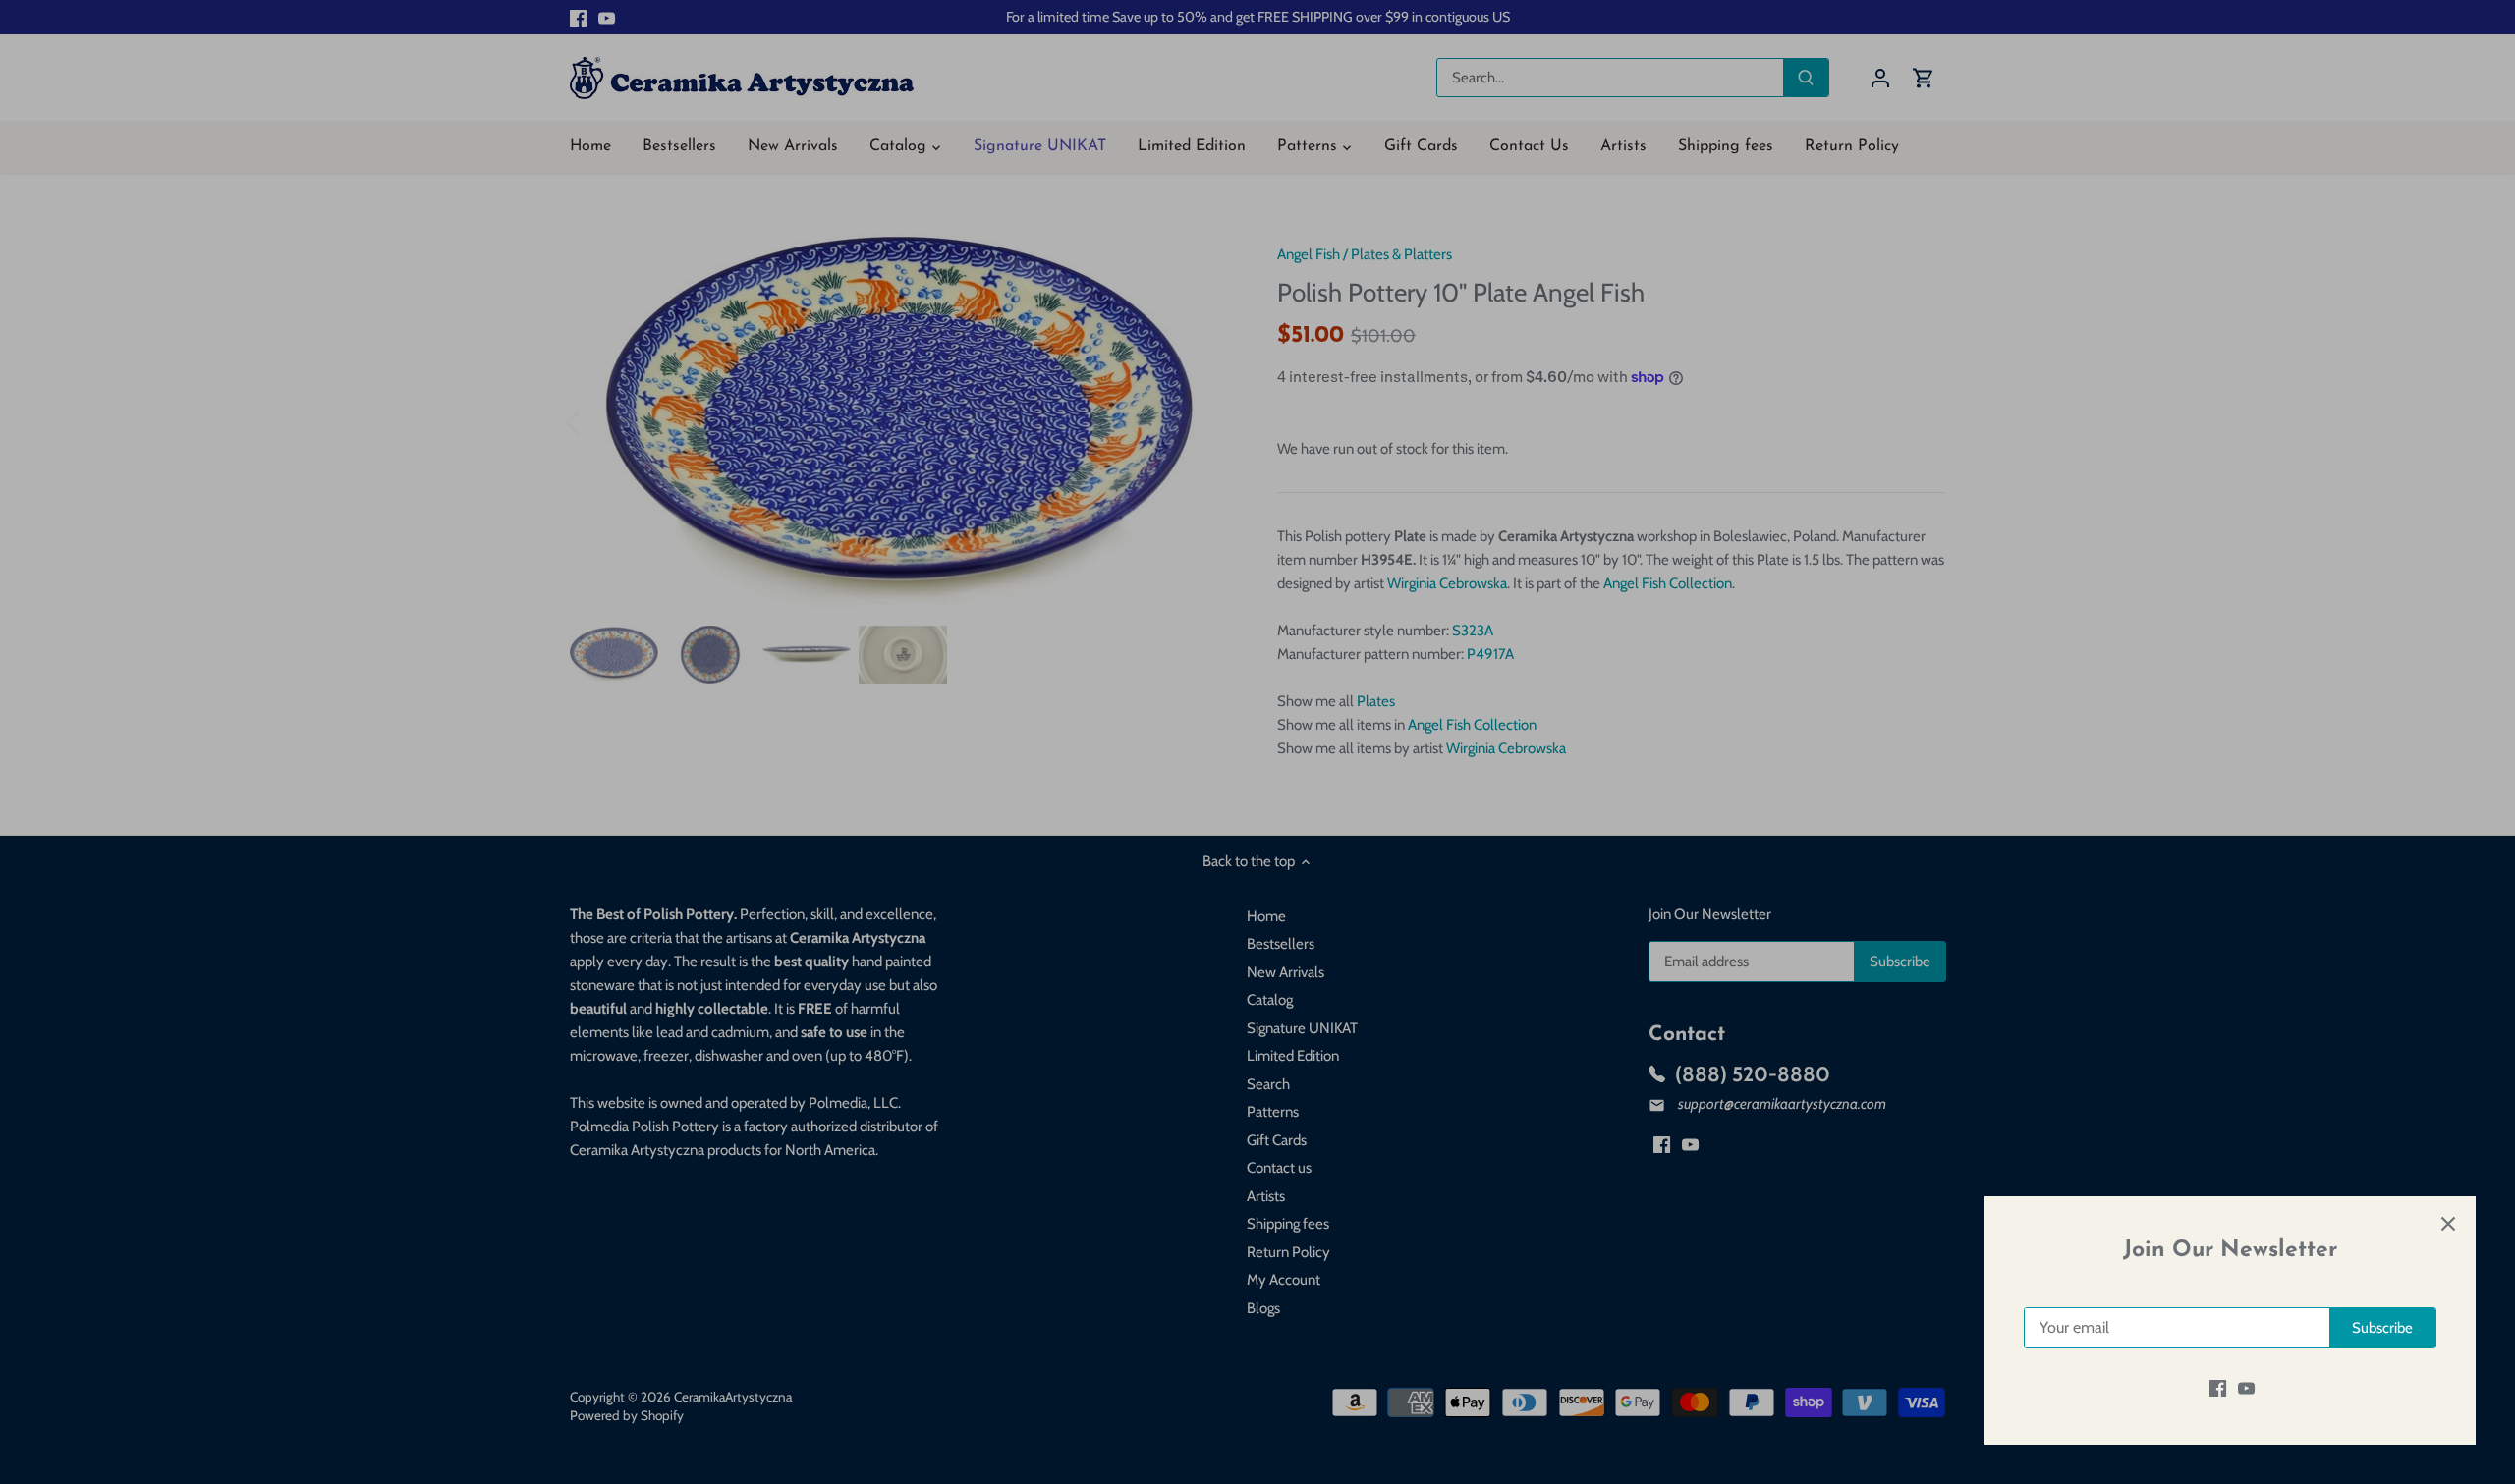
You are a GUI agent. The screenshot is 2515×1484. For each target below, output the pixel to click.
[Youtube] (2246, 1388)
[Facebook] (2218, 1388)
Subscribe (2382, 1328)
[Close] (2448, 1224)
